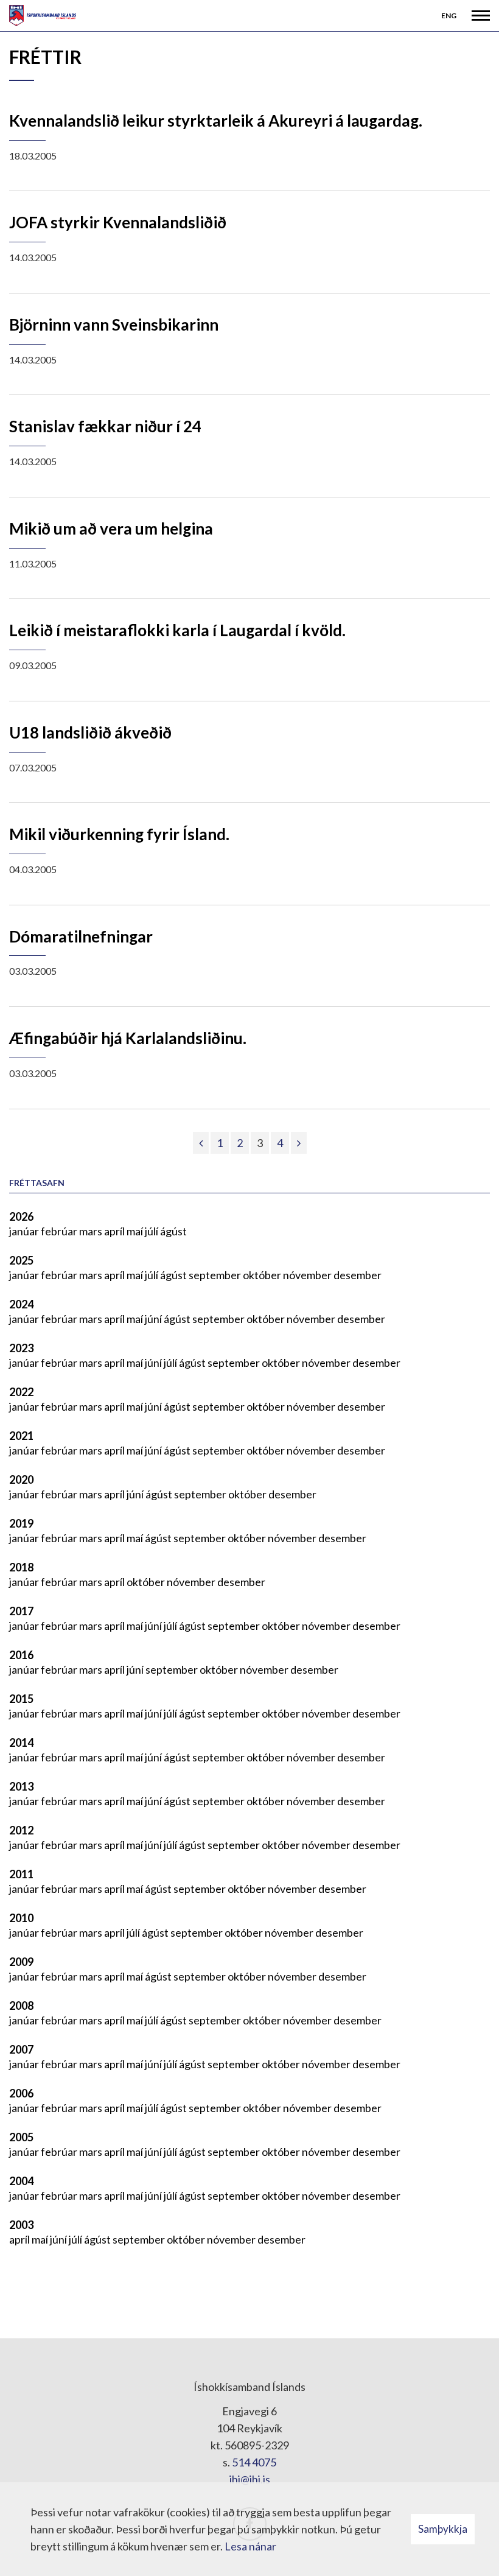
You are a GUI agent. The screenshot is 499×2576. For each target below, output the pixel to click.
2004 (21, 2181)
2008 (21, 2006)
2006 (21, 2093)
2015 (21, 1699)
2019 (21, 1523)
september (216, 1275)
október (263, 1275)
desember (358, 1275)
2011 (21, 1874)
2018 (21, 1567)
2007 (21, 2049)
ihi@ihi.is (250, 2479)
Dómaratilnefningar (81, 936)
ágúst (173, 1231)
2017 (21, 1611)
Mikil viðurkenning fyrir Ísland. (119, 834)
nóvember (308, 1275)
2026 (21, 1216)
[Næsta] (299, 1143)
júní (154, 1319)
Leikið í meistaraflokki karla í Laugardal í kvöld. (177, 630)
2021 (21, 1436)
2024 (21, 1304)
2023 (21, 1348)
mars (92, 1231)
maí (136, 1231)
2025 (21, 1260)
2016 (21, 1655)
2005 (21, 2137)
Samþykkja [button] (443, 2529)
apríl (115, 1231)
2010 (21, 1918)
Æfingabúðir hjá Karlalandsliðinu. (128, 1038)
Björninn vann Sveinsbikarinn (114, 325)
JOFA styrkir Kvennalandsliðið (118, 222)
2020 (21, 1479)
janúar (25, 1231)
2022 (21, 1392)
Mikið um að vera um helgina (111, 528)
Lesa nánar (250, 2546)
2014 (21, 1742)
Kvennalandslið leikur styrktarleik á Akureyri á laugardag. (216, 121)
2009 (21, 1962)
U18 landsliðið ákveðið (90, 732)
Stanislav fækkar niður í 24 (105, 426)
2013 (21, 1786)
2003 (21, 2225)
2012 (21, 1830)
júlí (152, 1231)
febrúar (60, 1231)
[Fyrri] (201, 1143)
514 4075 (254, 2462)
